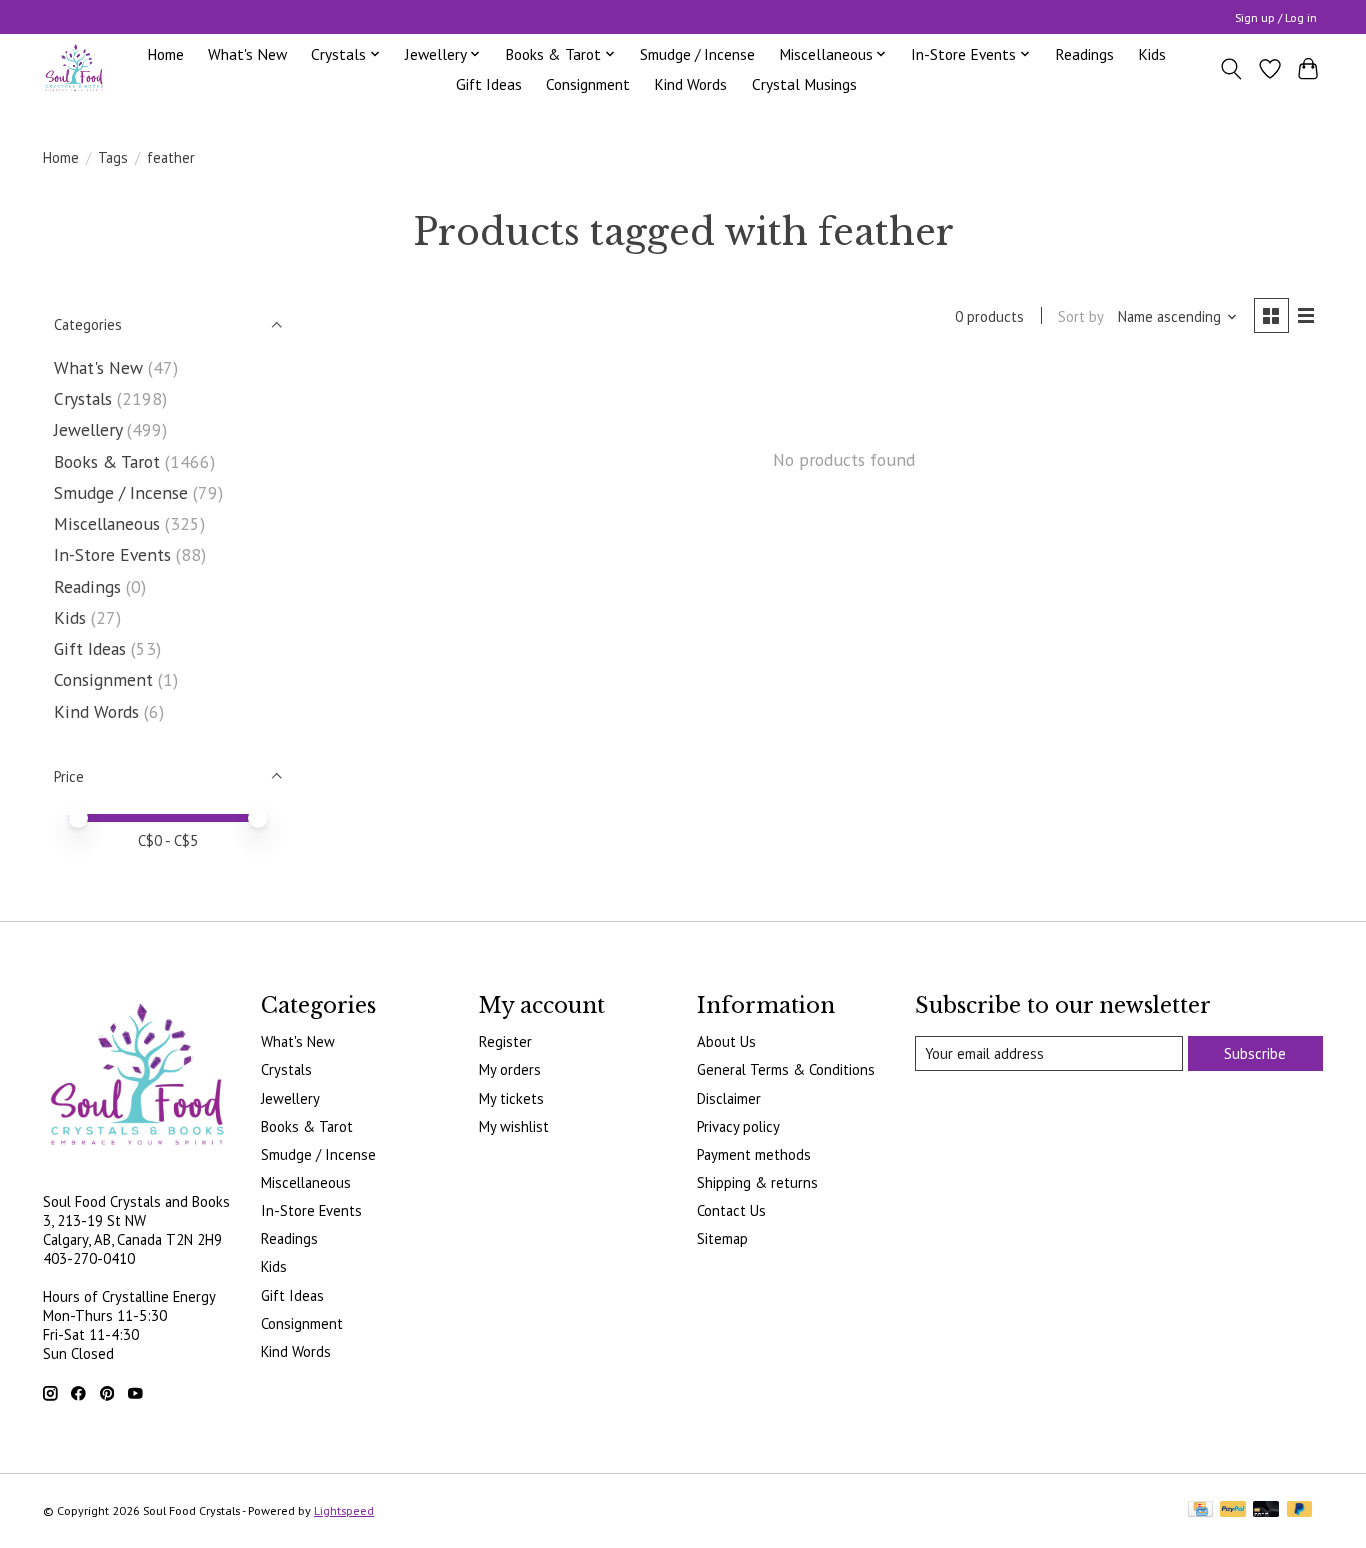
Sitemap (722, 1238)
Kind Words (690, 84)
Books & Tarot (107, 461)
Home (165, 54)
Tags (113, 157)
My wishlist (514, 1126)
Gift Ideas (489, 84)
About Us (726, 1041)
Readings (1084, 54)
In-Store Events (112, 554)
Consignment (588, 84)
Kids (1152, 54)
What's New (247, 54)
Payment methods (754, 1154)
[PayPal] (1233, 1510)
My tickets (511, 1098)
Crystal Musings (804, 84)
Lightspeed (344, 1510)
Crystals (83, 398)
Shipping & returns (757, 1182)
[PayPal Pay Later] (1300, 1510)
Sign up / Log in (1276, 17)
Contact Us (731, 1210)
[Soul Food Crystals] (74, 68)
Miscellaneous (107, 523)
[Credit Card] (1200, 1510)
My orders (510, 1069)
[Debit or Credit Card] (1266, 1510)
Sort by (1081, 316)
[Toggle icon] (1231, 69)
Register (505, 1041)
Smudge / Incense (697, 54)
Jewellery (88, 429)
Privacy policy (738, 1126)
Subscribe (1255, 1053)
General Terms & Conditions (786, 1069)
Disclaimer (729, 1098)
